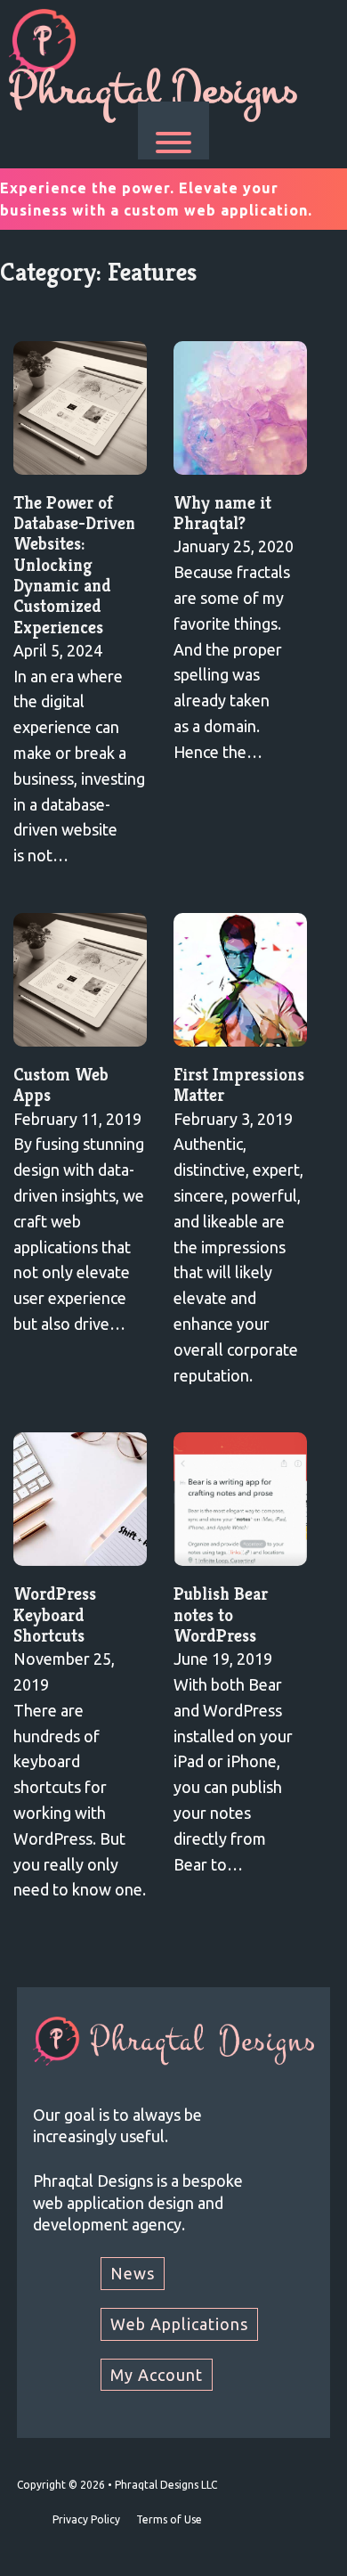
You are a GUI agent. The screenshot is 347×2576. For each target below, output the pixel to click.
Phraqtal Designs (153, 90)
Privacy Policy (86, 2519)
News (133, 2273)
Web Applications (179, 2324)
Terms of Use (169, 2519)
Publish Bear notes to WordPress (221, 1615)
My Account (157, 2375)
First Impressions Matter (239, 1085)
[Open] (173, 143)
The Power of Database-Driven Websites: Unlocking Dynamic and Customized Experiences (74, 565)
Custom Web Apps (61, 1085)
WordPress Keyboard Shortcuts (55, 1615)
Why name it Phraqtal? (222, 513)
